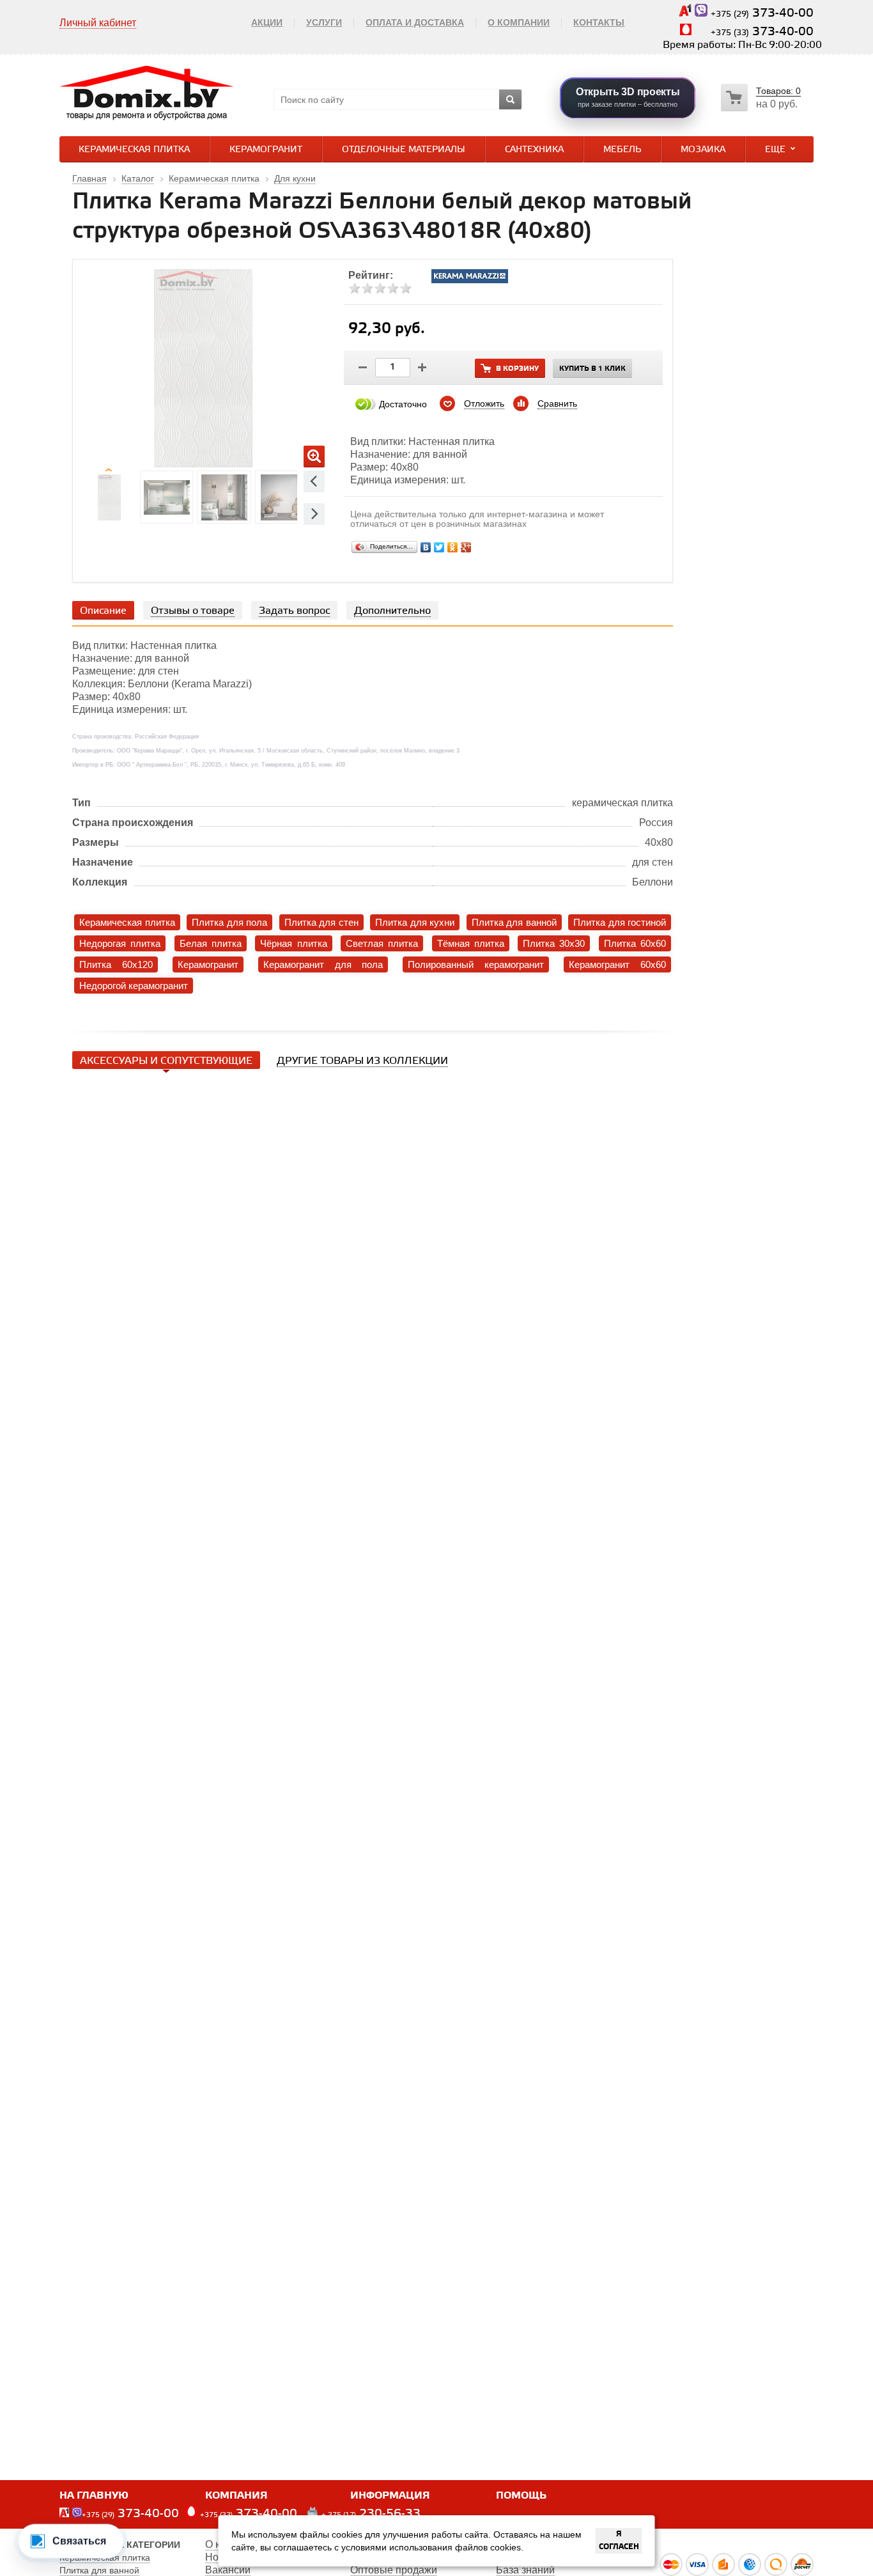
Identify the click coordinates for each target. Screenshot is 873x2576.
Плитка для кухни (415, 922)
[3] (380, 288)
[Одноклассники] (453, 547)
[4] (393, 288)
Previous (314, 481)
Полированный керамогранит (476, 964)
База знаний (525, 2570)
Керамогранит (266, 150)
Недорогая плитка (120, 943)
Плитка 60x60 (635, 943)
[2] (367, 288)
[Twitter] (439, 547)
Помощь (521, 2496)
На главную (94, 2496)
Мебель (622, 150)
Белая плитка (211, 943)
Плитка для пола (229, 922)
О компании (519, 22)
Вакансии (228, 2570)
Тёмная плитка (471, 943)
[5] (406, 288)
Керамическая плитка (134, 150)
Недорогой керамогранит (134, 986)
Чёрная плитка (293, 943)
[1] (355, 288)
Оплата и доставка (415, 22)
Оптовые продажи (394, 2570)
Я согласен (619, 2541)
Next (314, 514)
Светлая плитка (382, 943)
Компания (236, 2496)
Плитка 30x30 (554, 943)
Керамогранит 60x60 (617, 964)
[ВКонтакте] (426, 547)
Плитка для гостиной (620, 922)
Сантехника (534, 150)
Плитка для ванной (514, 922)
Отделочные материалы (404, 150)
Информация (390, 2496)
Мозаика (703, 150)
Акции (267, 22)
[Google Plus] (466, 547)
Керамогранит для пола (323, 964)
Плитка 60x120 (116, 964)
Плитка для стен (321, 922)
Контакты (599, 22)
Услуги (324, 22)
